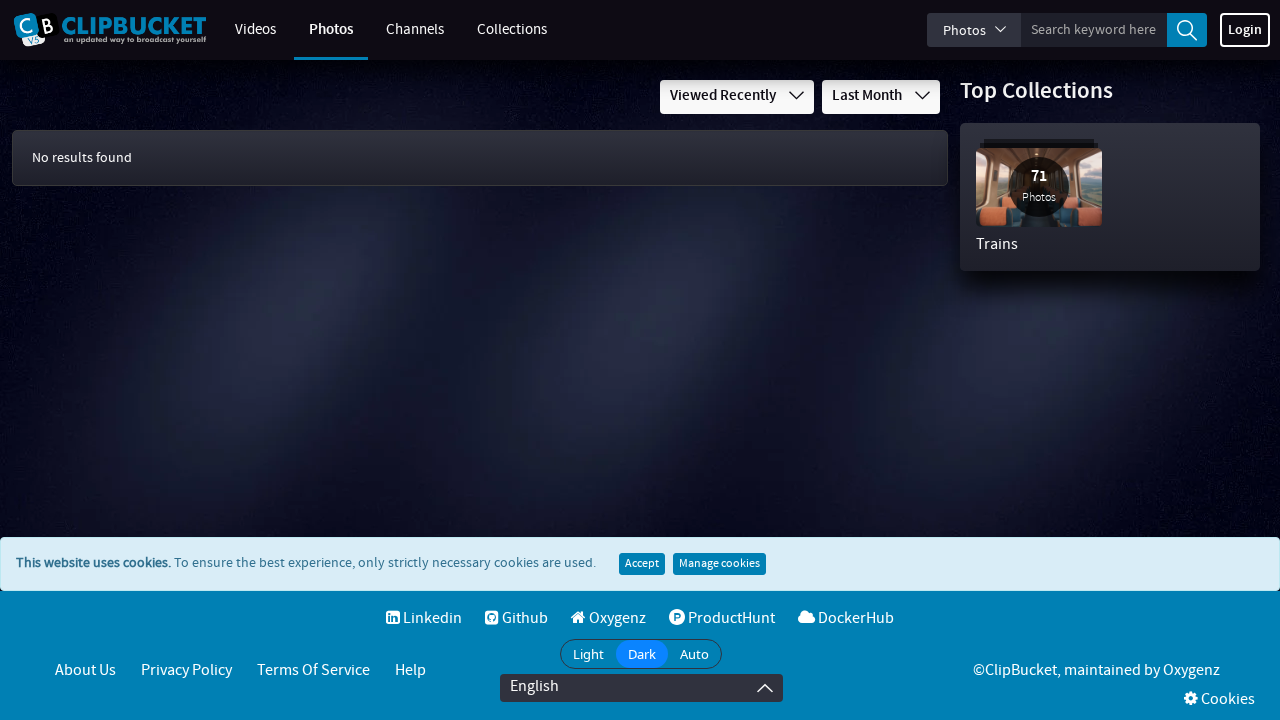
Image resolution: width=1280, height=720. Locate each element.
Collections (512, 30)
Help (410, 670)
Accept (642, 564)
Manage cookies (719, 564)
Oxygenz (616, 618)
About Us (85, 670)
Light (588, 654)
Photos (331, 30)
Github (523, 618)
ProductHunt (730, 618)
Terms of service (313, 670)
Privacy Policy (186, 670)
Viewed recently (724, 96)
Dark (642, 654)
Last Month (868, 96)
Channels (415, 30)
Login (1245, 30)
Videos (255, 30)
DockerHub (854, 618)
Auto (694, 654)
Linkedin (431, 618)
